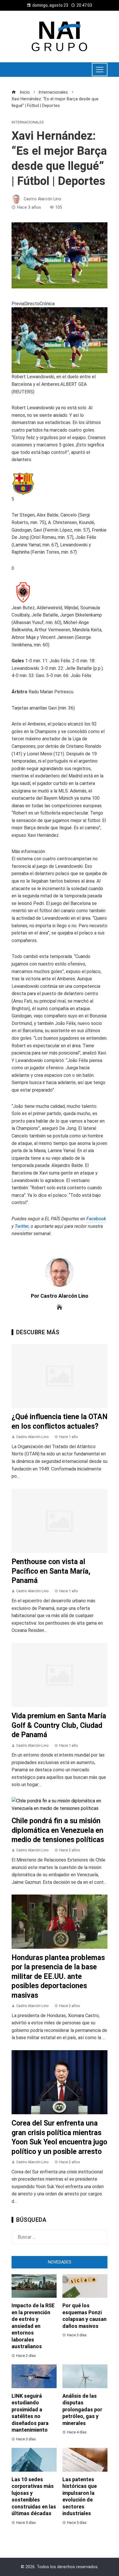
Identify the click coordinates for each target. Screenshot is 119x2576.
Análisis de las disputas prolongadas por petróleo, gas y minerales (82, 2409)
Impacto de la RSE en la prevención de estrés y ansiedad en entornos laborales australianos (33, 2326)
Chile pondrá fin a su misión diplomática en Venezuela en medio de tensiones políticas (58, 1830)
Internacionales (28, 122)
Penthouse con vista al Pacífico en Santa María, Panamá (51, 1571)
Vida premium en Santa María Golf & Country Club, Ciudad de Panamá (59, 1725)
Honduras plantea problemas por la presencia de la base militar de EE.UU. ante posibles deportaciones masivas (58, 1976)
